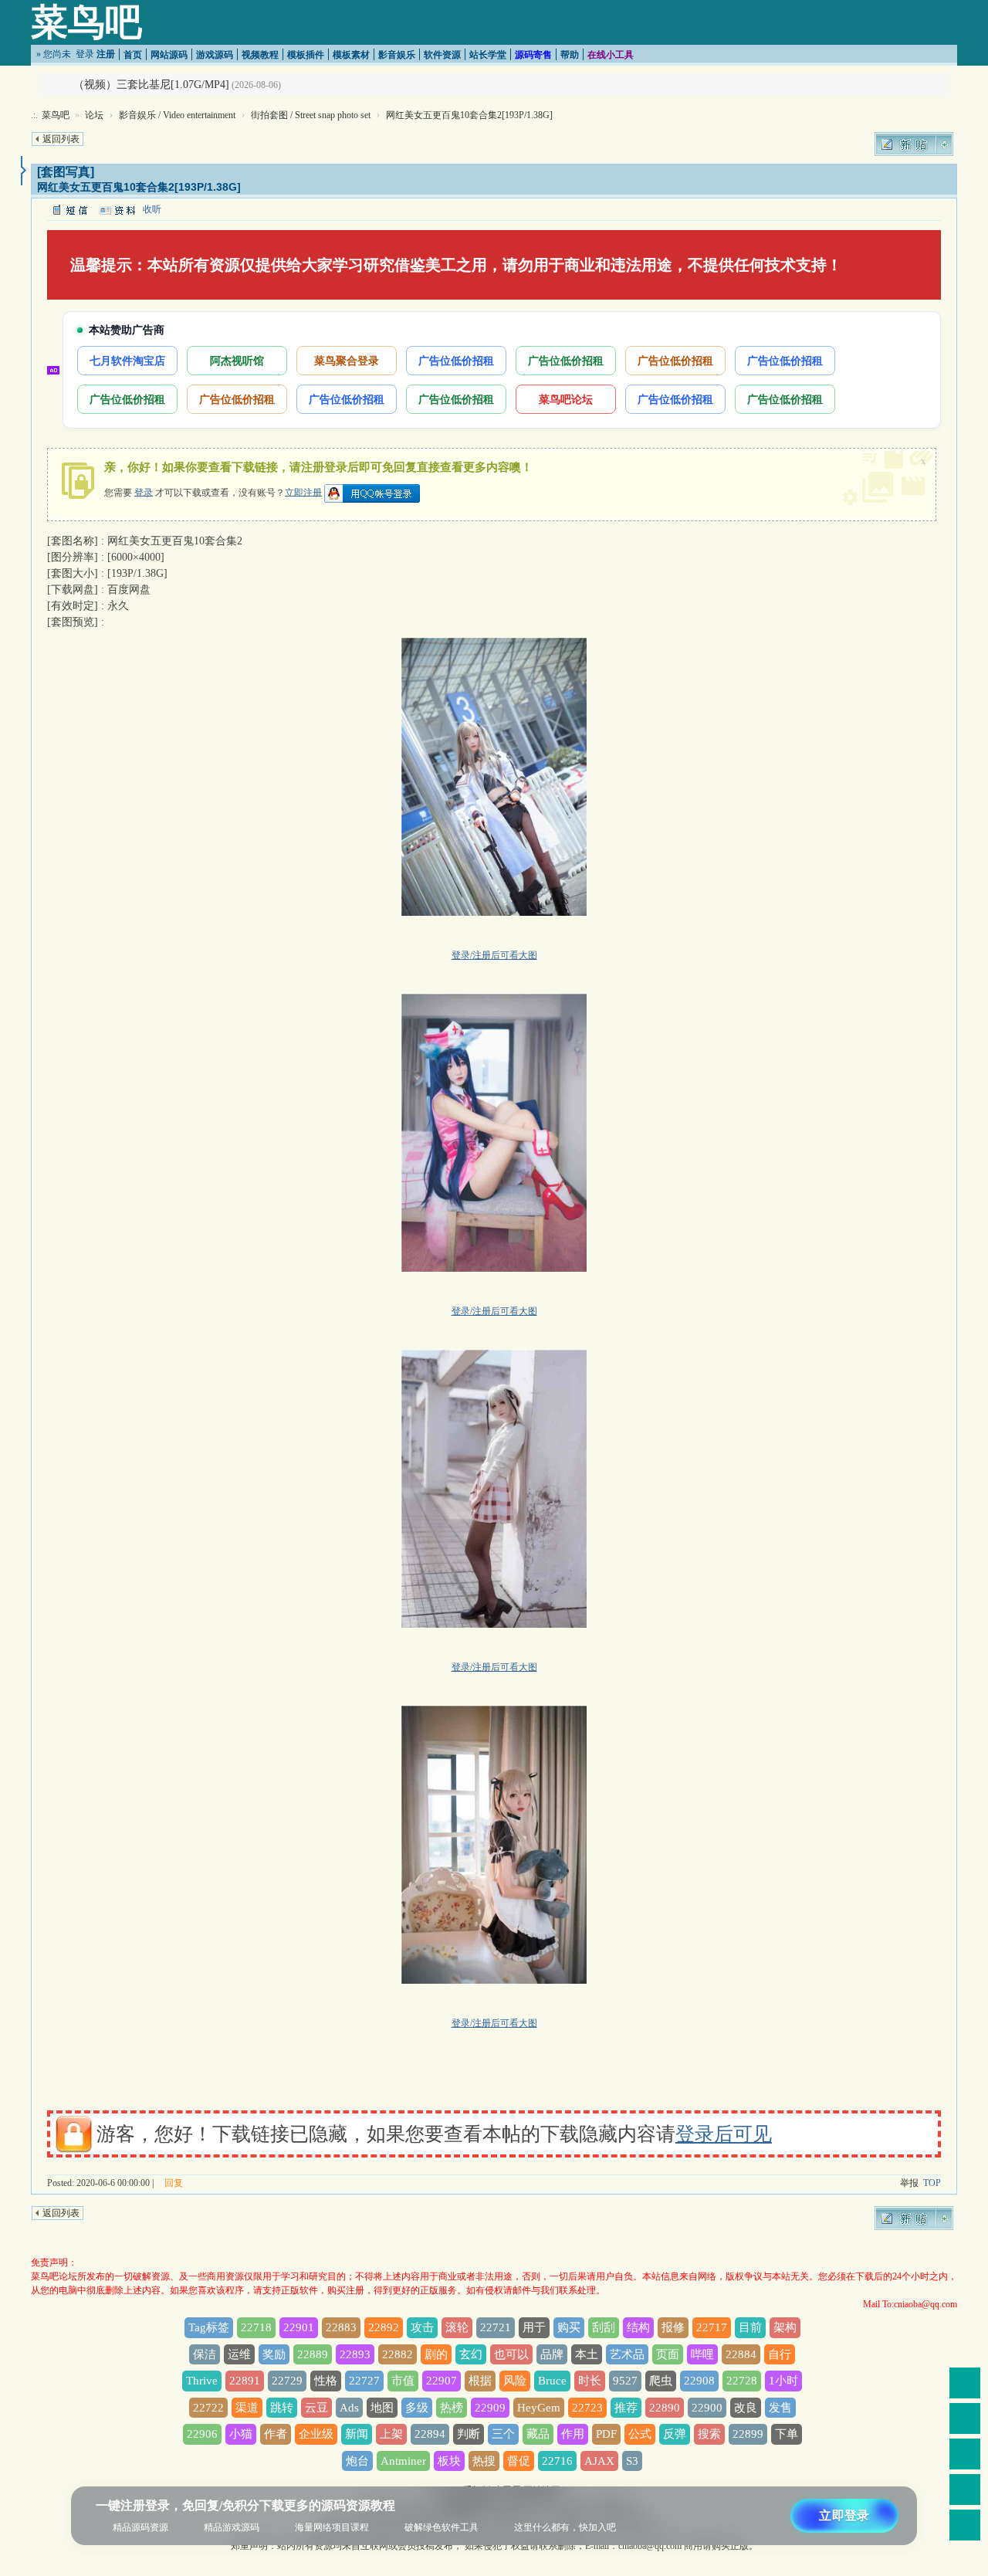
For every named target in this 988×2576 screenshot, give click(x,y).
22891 (245, 2381)
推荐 (626, 2408)
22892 (384, 2327)
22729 (287, 2381)
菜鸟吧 (86, 22)
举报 (909, 2183)
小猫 (241, 2434)
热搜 (484, 2461)
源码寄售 (533, 55)
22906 (202, 2434)
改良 (746, 2408)
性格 (326, 2381)
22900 (707, 2408)
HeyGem (539, 2408)
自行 (780, 2354)
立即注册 (303, 492)
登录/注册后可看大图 (494, 955)
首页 (133, 55)
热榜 (452, 2408)
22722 (208, 2408)
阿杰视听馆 (237, 360)
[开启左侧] (24, 171)
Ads (349, 2408)
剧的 (436, 2354)
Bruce (552, 2381)
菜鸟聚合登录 (347, 360)
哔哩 (702, 2354)
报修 (673, 2327)
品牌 (552, 2354)
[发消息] (69, 209)
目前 (750, 2327)
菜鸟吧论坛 (566, 399)
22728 (742, 2381)
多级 (417, 2408)
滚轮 (457, 2327)
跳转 (282, 2408)
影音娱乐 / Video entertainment (177, 115)
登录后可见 (724, 2134)
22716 (557, 2461)
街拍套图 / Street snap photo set (311, 115)
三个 (503, 2434)
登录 (85, 54)
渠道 (247, 2408)
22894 (430, 2434)
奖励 (274, 2354)
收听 (152, 209)
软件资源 (442, 55)
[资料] (117, 209)
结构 (638, 2327)
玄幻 (471, 2354)
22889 (313, 2354)
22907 (442, 2381)
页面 (668, 2354)
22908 (699, 2381)
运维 (239, 2354)
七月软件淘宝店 (127, 360)
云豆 (316, 2408)
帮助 (570, 55)
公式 (640, 2434)
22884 (741, 2354)
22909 (490, 2408)
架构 (785, 2327)
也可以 (511, 2354)
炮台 (357, 2461)
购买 (569, 2327)
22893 (355, 2354)
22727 (364, 2381)
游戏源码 (215, 55)
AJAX (599, 2461)
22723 (587, 2408)
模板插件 (306, 55)
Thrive (202, 2381)
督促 (519, 2461)
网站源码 (169, 55)
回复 (174, 2183)
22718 (256, 2327)
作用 (573, 2434)
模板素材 (351, 55)
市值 (403, 2381)
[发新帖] (914, 144)
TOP (932, 2183)
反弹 (675, 2434)
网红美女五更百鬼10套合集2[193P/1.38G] (469, 115)
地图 (382, 2408)
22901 (299, 2327)
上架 (391, 2434)
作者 (276, 2434)
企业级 (316, 2434)
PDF (606, 2434)
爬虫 (661, 2381)
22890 (665, 2408)
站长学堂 (488, 55)
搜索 (709, 2434)
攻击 (422, 2327)
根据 (480, 2381)
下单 (787, 2434)
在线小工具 (611, 55)
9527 (625, 2381)
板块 (449, 2461)
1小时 (783, 2381)
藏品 (538, 2434)
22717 (712, 2327)
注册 (106, 54)
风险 (515, 2381)
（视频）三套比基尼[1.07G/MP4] (151, 85)
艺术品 (627, 2354)
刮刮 (604, 2327)
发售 (780, 2408)
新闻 (357, 2434)
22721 (496, 2327)
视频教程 (260, 55)
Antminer (403, 2461)
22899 (748, 2434)
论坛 (94, 115)
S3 (632, 2461)
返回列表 (61, 139)
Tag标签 (209, 2327)
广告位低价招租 (456, 360)
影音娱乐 (397, 55)
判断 (469, 2434)
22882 (398, 2354)
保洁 (205, 2354)
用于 (534, 2327)
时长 (590, 2381)
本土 (587, 2354)
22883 (341, 2327)
